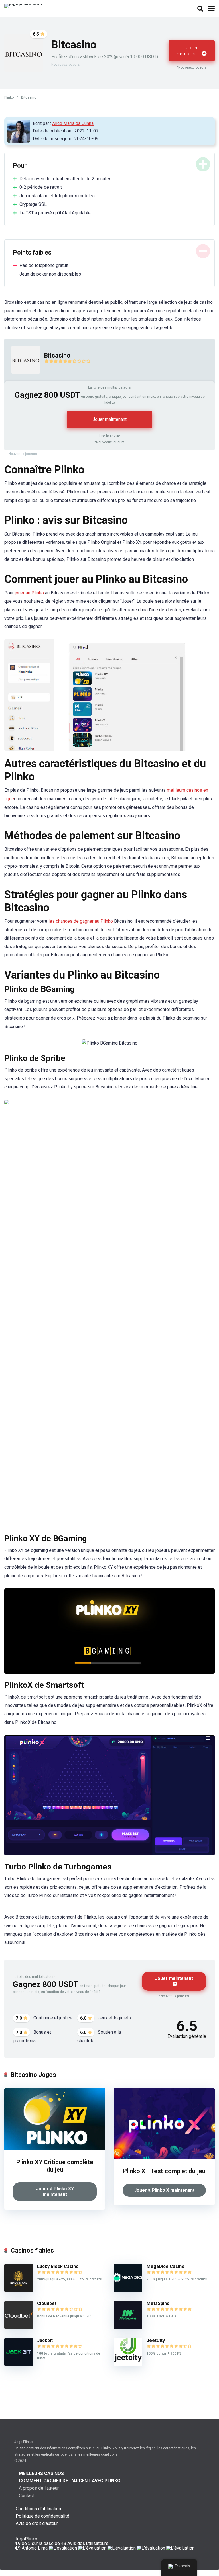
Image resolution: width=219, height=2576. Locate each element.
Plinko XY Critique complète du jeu (55, 2166)
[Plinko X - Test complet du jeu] (164, 2157)
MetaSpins (158, 2303)
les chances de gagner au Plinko (81, 921)
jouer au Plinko (29, 593)
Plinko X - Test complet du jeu (164, 2171)
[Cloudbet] (19, 2328)
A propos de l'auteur (39, 2488)
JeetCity (156, 2340)
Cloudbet (47, 2303)
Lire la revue (109, 436)
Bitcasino (57, 355)
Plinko (9, 97)
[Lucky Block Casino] (19, 2291)
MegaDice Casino (166, 2266)
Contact (26, 2496)
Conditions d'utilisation (38, 2509)
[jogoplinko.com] (23, 5)
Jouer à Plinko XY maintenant (55, 2192)
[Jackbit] (19, 2365)
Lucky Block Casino (58, 2266)
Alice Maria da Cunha (73, 123)
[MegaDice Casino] (128, 2291)
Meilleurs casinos (41, 2473)
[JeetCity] (128, 2365)
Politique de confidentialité (42, 2516)
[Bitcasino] (22, 379)
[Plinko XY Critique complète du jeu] (55, 2149)
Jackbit (45, 2340)
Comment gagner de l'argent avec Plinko (70, 2481)
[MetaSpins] (128, 2328)
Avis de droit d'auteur (37, 2523)
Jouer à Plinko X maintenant (164, 2190)
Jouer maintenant (188, 51)
